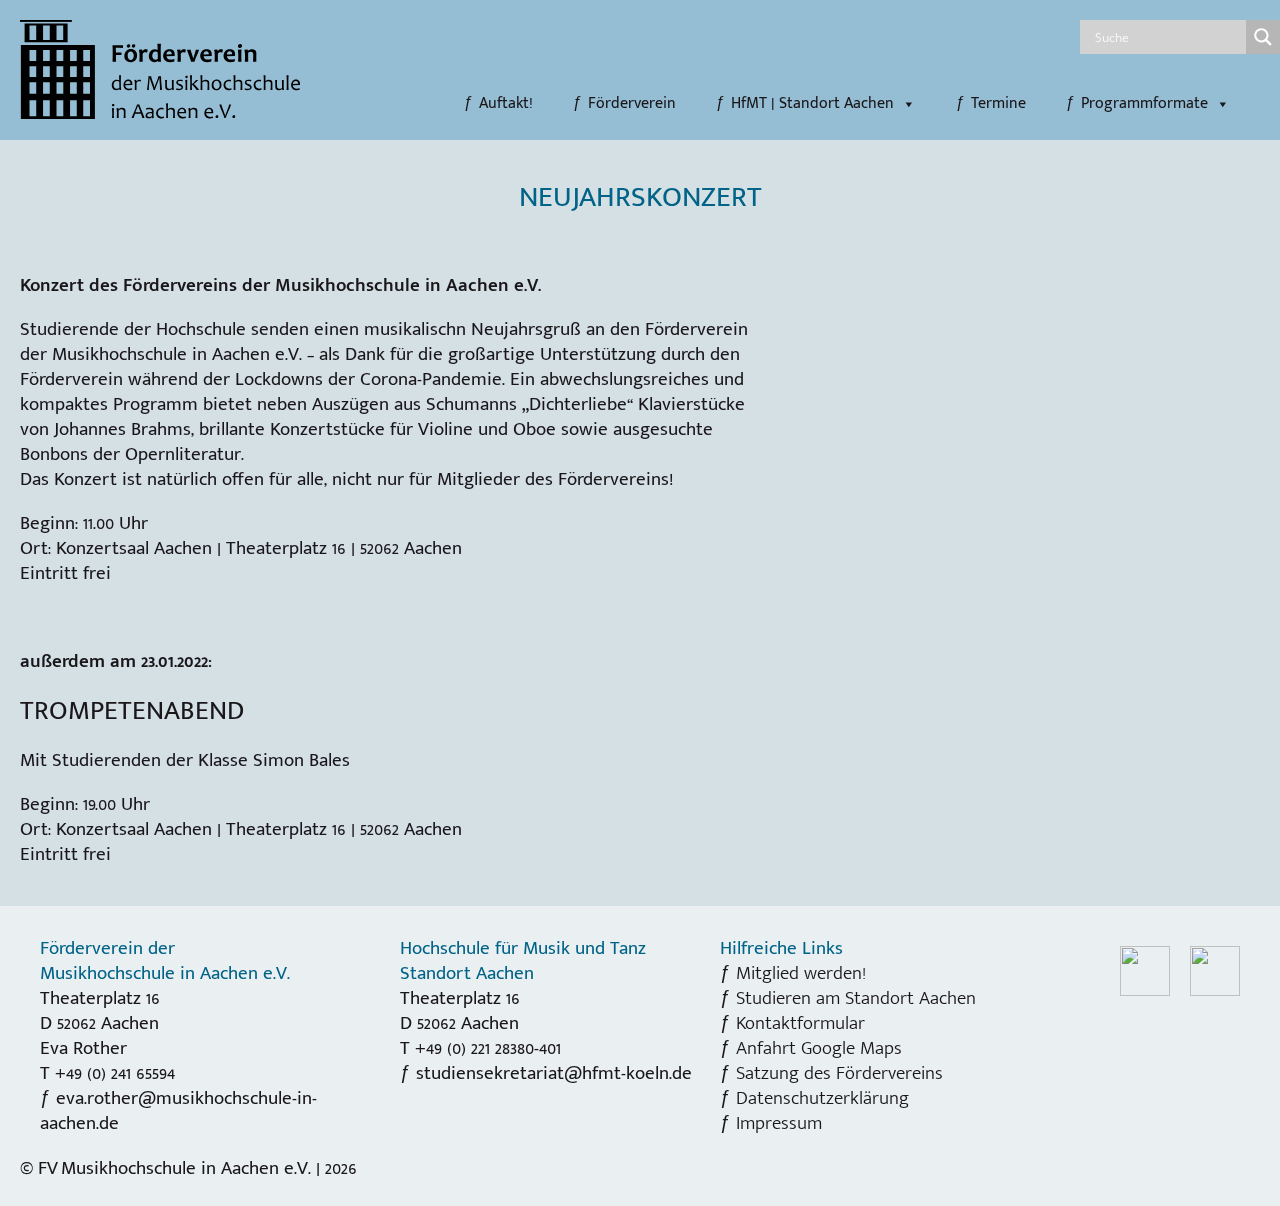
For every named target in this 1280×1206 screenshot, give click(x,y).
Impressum (779, 1123)
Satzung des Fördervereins (839, 1073)
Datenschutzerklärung (822, 1098)
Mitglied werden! (801, 973)
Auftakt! (506, 104)
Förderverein (632, 104)
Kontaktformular (800, 1023)
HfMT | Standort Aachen (812, 104)
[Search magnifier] (1263, 37)
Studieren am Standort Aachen (856, 998)
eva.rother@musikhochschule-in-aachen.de (178, 1110)
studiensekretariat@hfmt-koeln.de (554, 1073)
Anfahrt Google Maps (819, 1048)
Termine (998, 104)
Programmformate (1144, 104)
